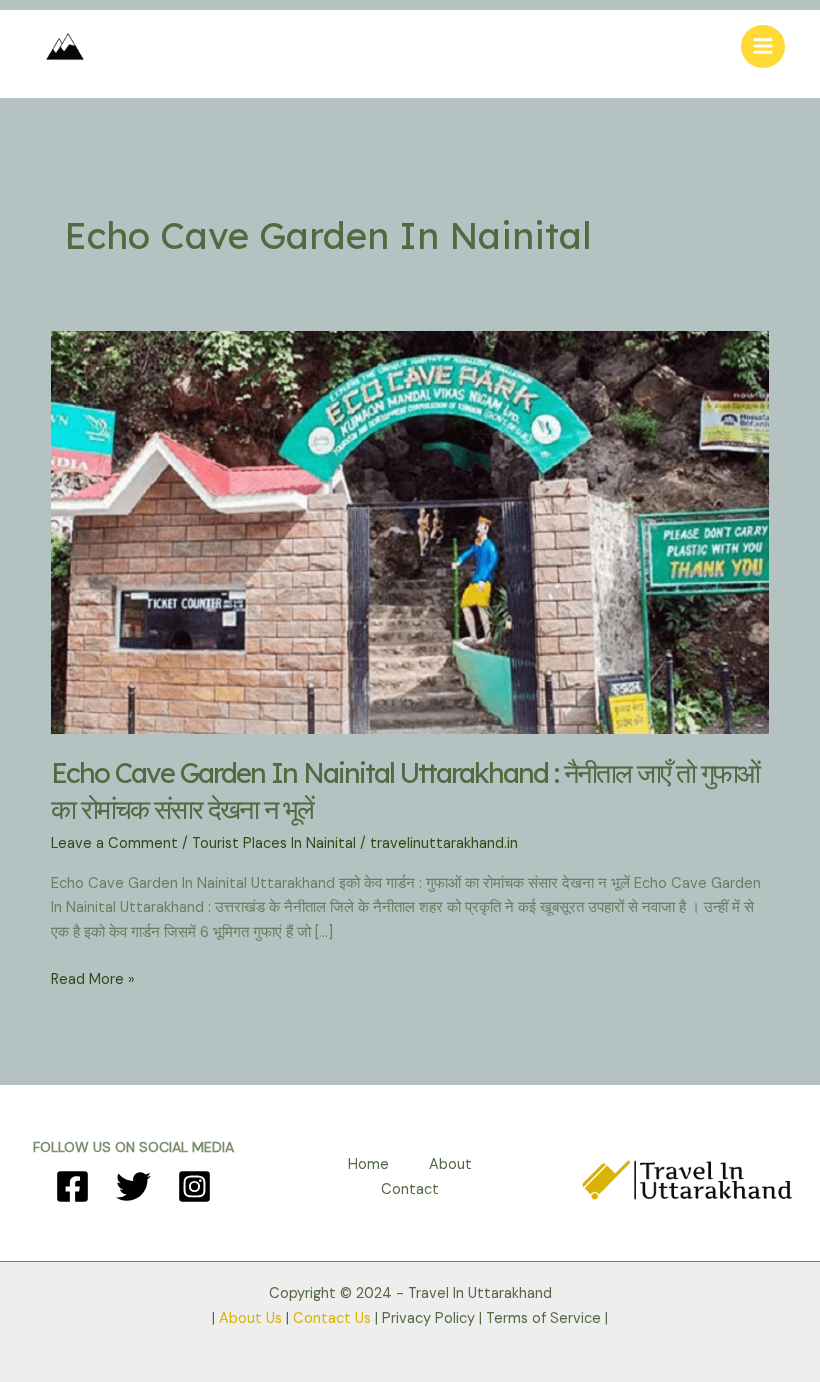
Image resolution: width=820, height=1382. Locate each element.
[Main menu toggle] (763, 47)
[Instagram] (194, 1186)
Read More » (93, 981)
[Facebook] (72, 1186)
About (450, 1164)
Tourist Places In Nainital (274, 843)
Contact (410, 1189)
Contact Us (332, 1318)
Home (368, 1164)
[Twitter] (133, 1186)
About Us (250, 1318)
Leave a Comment (114, 843)
